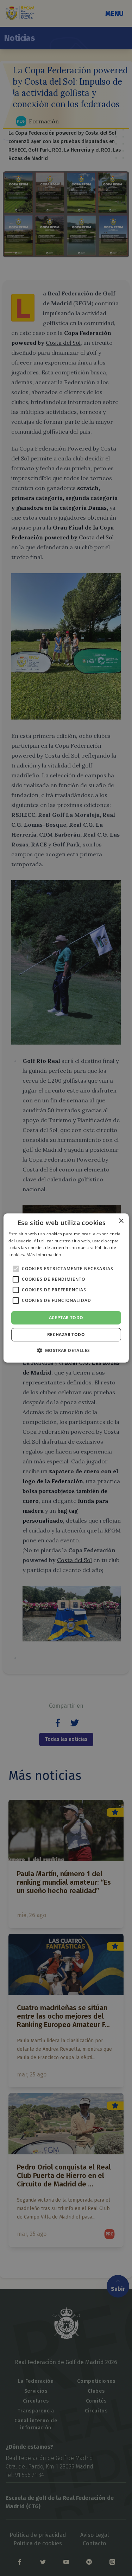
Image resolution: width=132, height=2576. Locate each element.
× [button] (121, 1221)
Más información (44, 1255)
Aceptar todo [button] (66, 1318)
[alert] (66, 1288)
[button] (66, 1350)
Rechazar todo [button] (66, 1335)
